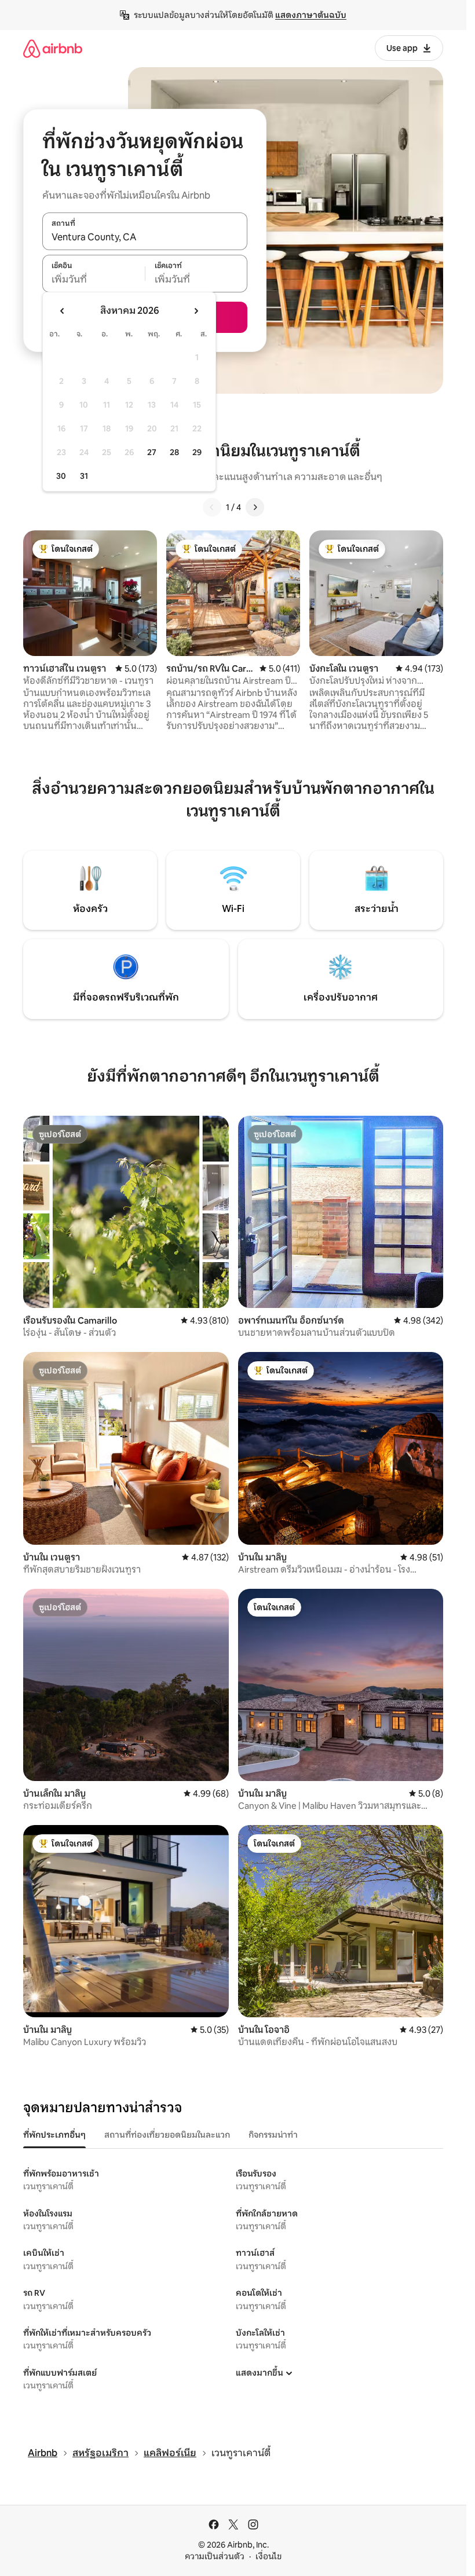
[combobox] (145, 237)
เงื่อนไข (268, 2556)
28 (174, 452)
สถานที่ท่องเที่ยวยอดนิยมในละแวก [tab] (167, 2135)
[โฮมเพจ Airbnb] (53, 48)
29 (197, 452)
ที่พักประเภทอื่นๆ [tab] (54, 2135)
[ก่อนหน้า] (212, 507)
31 (84, 476)
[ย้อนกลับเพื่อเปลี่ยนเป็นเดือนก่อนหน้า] (63, 311)
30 (61, 476)
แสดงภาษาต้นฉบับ (311, 15)
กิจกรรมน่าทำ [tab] (273, 2135)
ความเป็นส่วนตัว (215, 2556)
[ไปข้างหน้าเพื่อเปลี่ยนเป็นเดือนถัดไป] (196, 311)
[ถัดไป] (255, 507)
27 (152, 452)
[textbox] (94, 280)
